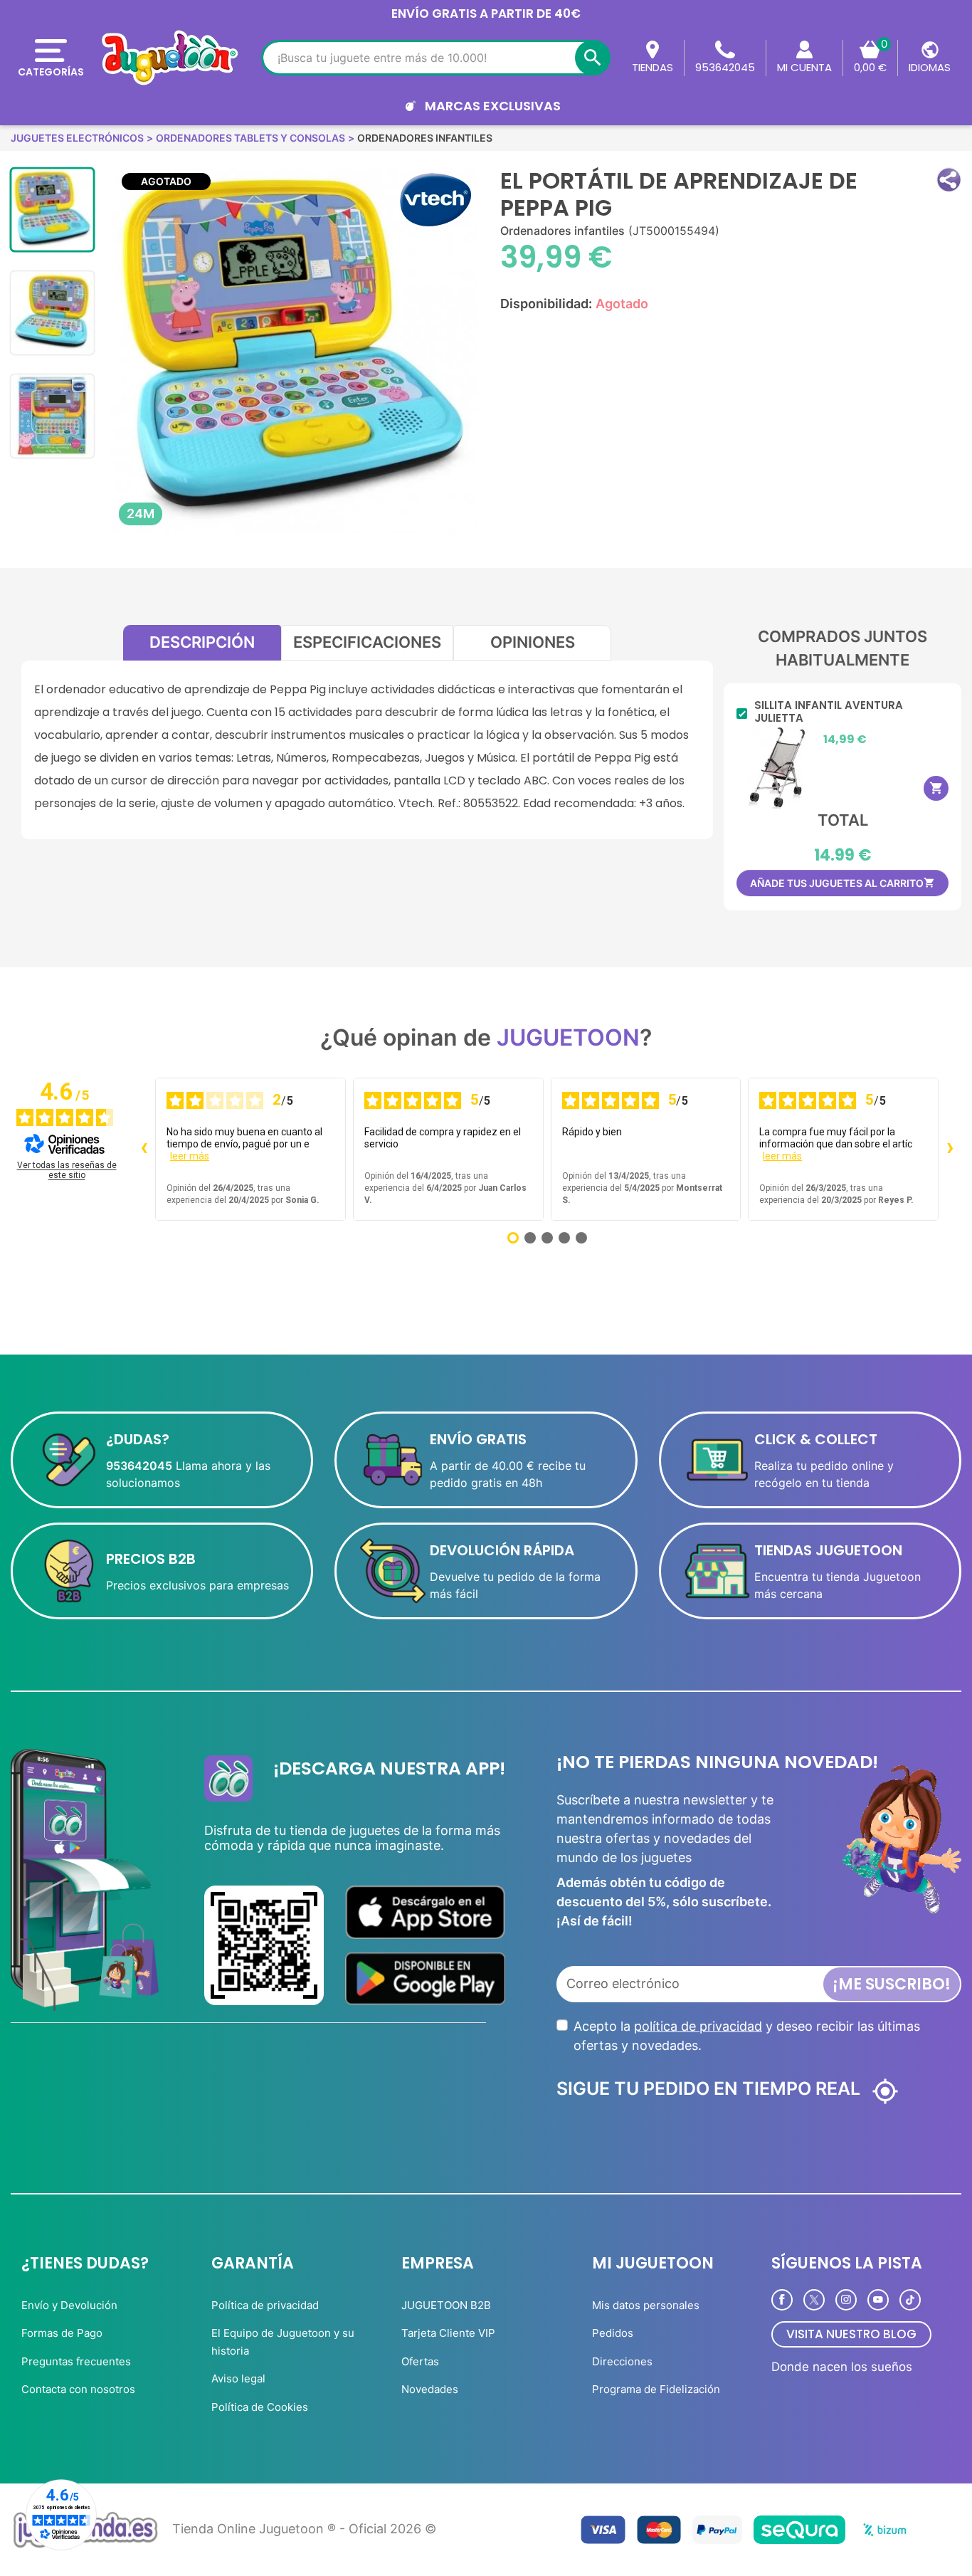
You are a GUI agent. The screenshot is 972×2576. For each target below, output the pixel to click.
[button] (949, 180)
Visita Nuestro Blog (851, 2334)
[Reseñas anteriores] (144, 1150)
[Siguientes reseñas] (950, 1150)
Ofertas (420, 2361)
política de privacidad (698, 2026)
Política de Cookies (260, 2407)
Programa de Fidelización (656, 2389)
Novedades (430, 2389)
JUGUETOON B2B (446, 2305)
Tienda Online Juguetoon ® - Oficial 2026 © (304, 2529)
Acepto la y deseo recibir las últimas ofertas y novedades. (747, 2036)
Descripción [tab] (202, 642)
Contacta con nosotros (78, 2389)
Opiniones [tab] (533, 642)
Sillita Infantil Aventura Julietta (829, 712)
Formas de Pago (62, 2333)
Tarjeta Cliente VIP (448, 2333)
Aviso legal (238, 2378)
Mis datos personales (646, 2305)
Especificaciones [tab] (367, 642)
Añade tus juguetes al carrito (842, 883)
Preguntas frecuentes (76, 2361)
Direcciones (622, 2361)
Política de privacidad (265, 2305)
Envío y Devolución (69, 2305)
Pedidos (613, 2333)
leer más (190, 1156)
